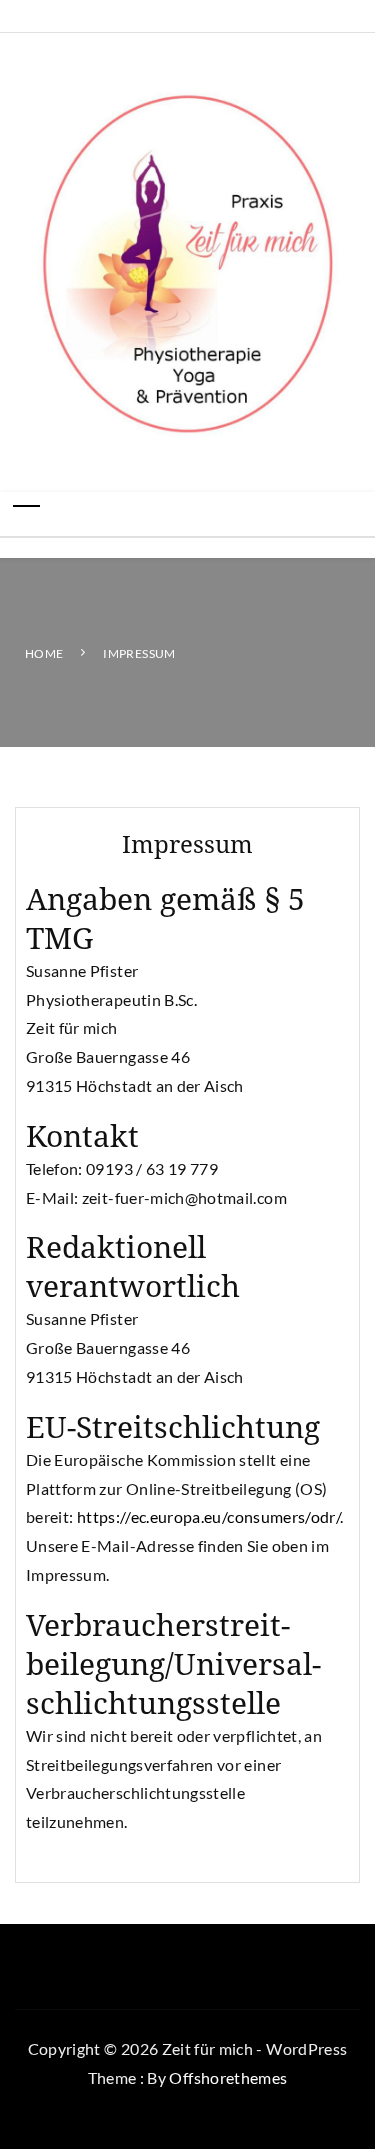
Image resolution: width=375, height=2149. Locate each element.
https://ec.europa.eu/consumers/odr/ (208, 1516)
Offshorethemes (228, 2077)
